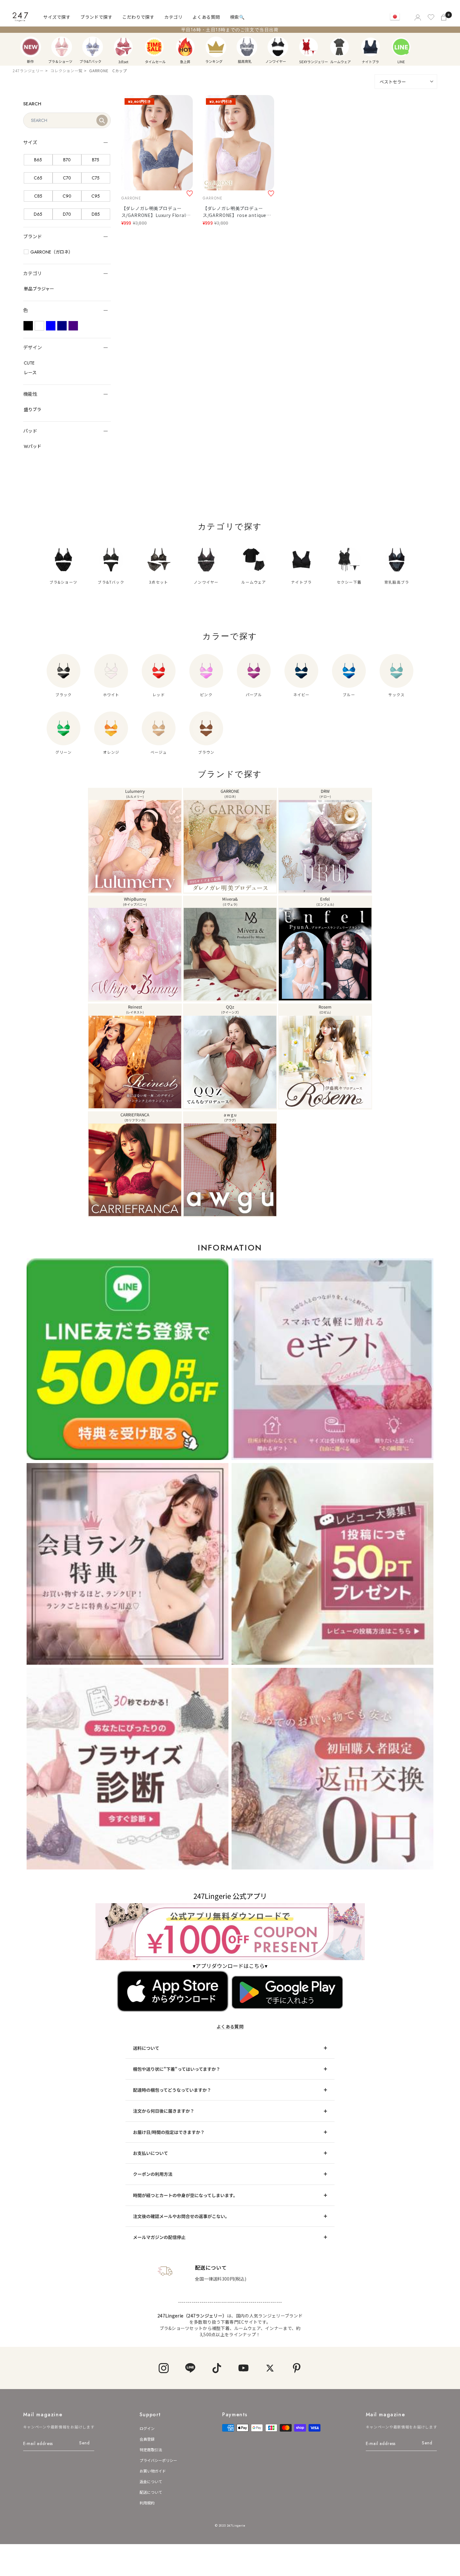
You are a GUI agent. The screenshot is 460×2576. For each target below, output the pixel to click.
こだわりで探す (138, 17)
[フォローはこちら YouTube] (243, 2368)
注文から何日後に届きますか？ (164, 2111)
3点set (123, 47)
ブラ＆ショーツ (62, 47)
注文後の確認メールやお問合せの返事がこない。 (181, 2216)
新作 (31, 47)
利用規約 (147, 2503)
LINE (401, 47)
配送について (151, 2492)
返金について (151, 2481)
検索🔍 (237, 17)
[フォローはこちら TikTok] (217, 2368)
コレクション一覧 (66, 70)
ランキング (216, 47)
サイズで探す (57, 17)
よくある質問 (206, 17)
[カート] (444, 17)
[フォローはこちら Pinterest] (296, 2368)
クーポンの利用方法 (153, 2174)
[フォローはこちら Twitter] (270, 2368)
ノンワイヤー (278, 47)
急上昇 (185, 47)
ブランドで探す (96, 17)
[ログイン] (417, 17)
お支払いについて (151, 2153)
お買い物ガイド (153, 2471)
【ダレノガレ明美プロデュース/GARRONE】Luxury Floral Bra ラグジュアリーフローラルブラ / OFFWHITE (156, 212)
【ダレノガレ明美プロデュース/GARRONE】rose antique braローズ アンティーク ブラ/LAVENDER (235, 212)
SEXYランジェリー (309, 47)
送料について (146, 2048)
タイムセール (154, 47)
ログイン (147, 2428)
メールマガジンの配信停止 (159, 2237)
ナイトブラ (371, 47)
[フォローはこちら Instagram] (164, 2368)
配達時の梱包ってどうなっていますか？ (172, 2090)
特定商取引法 (151, 2450)
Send (84, 2443)
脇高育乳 (247, 47)
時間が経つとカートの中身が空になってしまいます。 (185, 2195)
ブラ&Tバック (93, 47)
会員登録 (147, 2439)
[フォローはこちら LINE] (190, 2368)
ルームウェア (340, 47)
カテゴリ (173, 17)
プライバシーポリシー (158, 2460)
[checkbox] (38, 160)
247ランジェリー (28, 70)
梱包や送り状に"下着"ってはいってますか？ (177, 2069)
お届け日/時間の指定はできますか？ (169, 2132)
